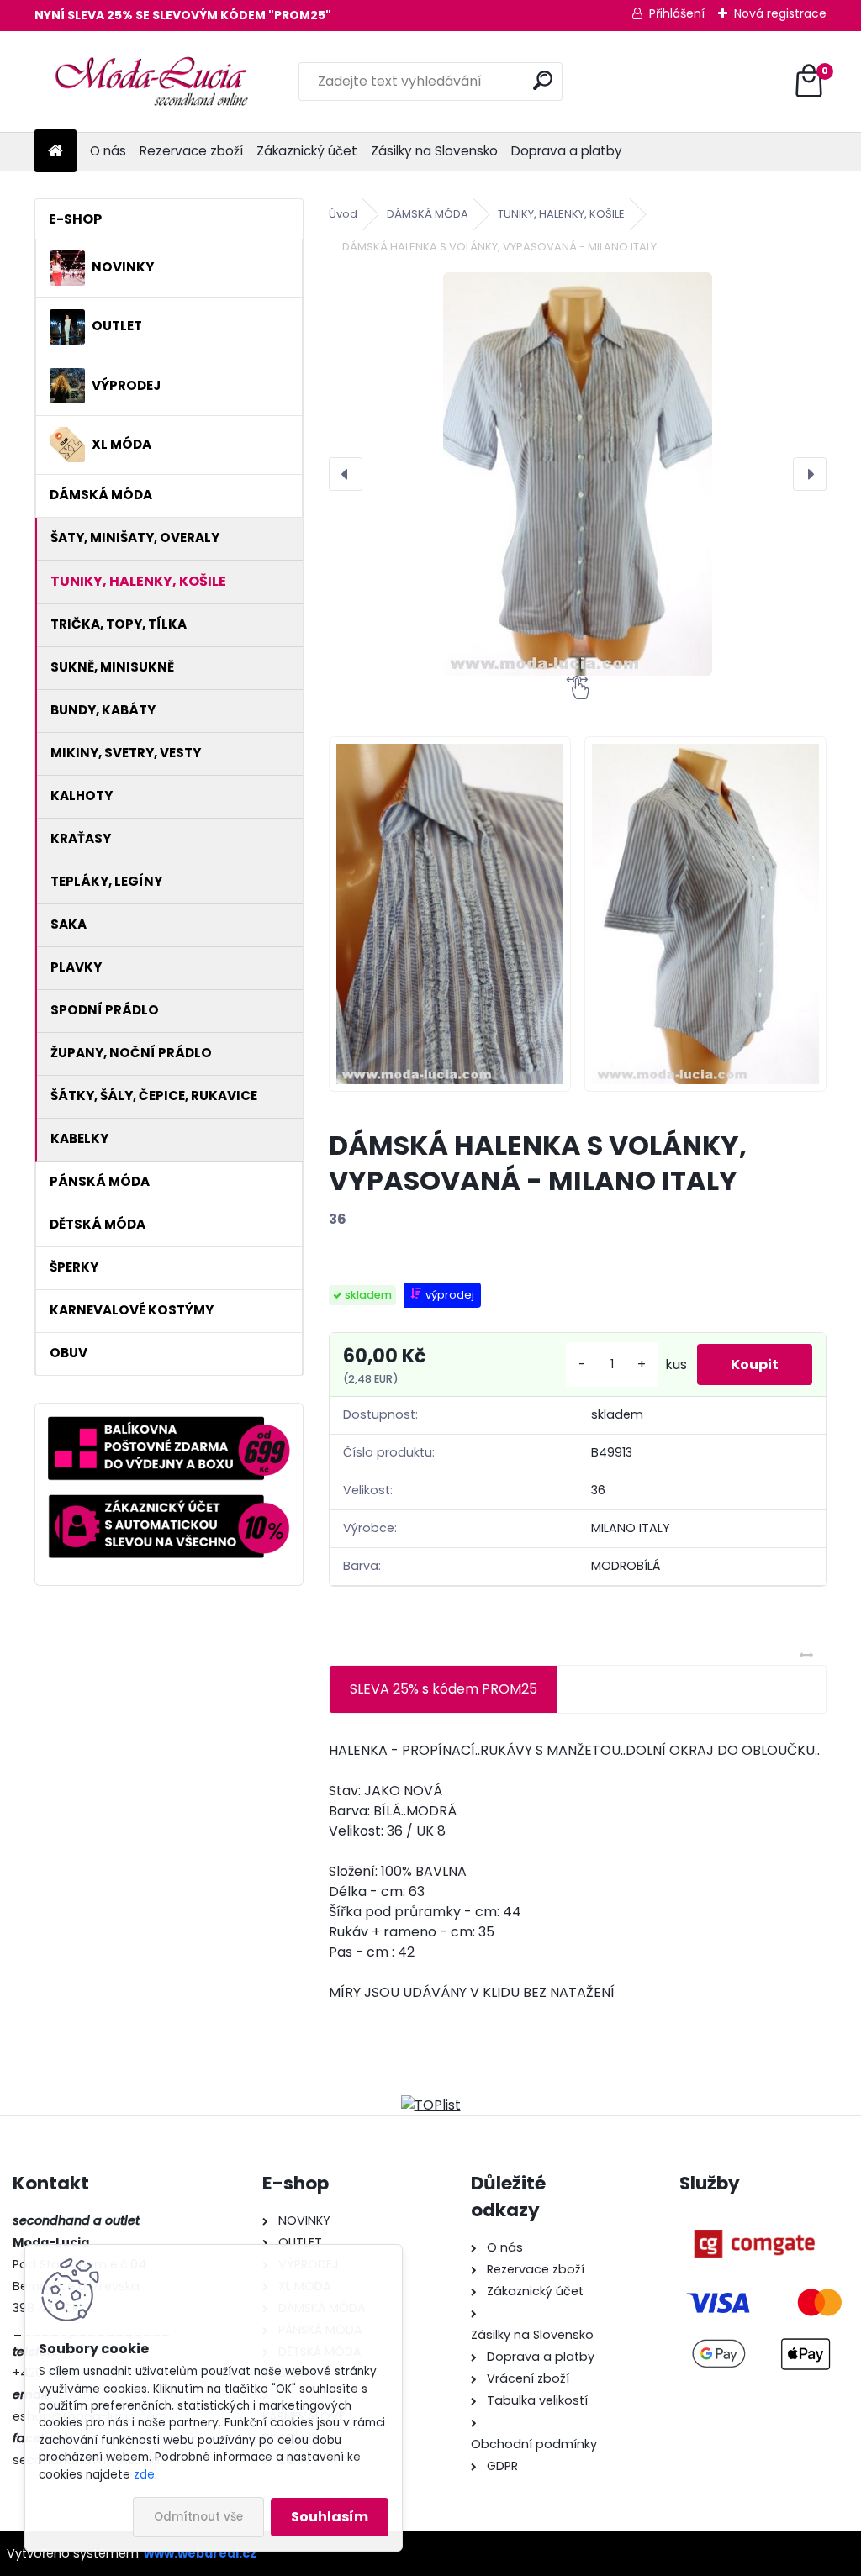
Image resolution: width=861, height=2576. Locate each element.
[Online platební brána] (754, 2220)
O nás (108, 151)
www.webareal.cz (200, 2553)
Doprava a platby (567, 151)
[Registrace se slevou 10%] (169, 1504)
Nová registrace (780, 13)
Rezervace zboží (191, 151)
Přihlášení (677, 13)
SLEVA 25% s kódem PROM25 (444, 1689)
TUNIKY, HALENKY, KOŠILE (561, 214)
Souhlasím (330, 2517)
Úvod (343, 214)
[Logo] (150, 82)
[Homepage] (55, 152)
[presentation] (346, 474)
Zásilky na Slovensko (434, 151)
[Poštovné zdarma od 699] (169, 1426)
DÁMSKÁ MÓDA (428, 214)
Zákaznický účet (307, 151)
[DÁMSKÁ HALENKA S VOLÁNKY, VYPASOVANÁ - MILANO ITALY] (578, 474)
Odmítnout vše (198, 2517)
